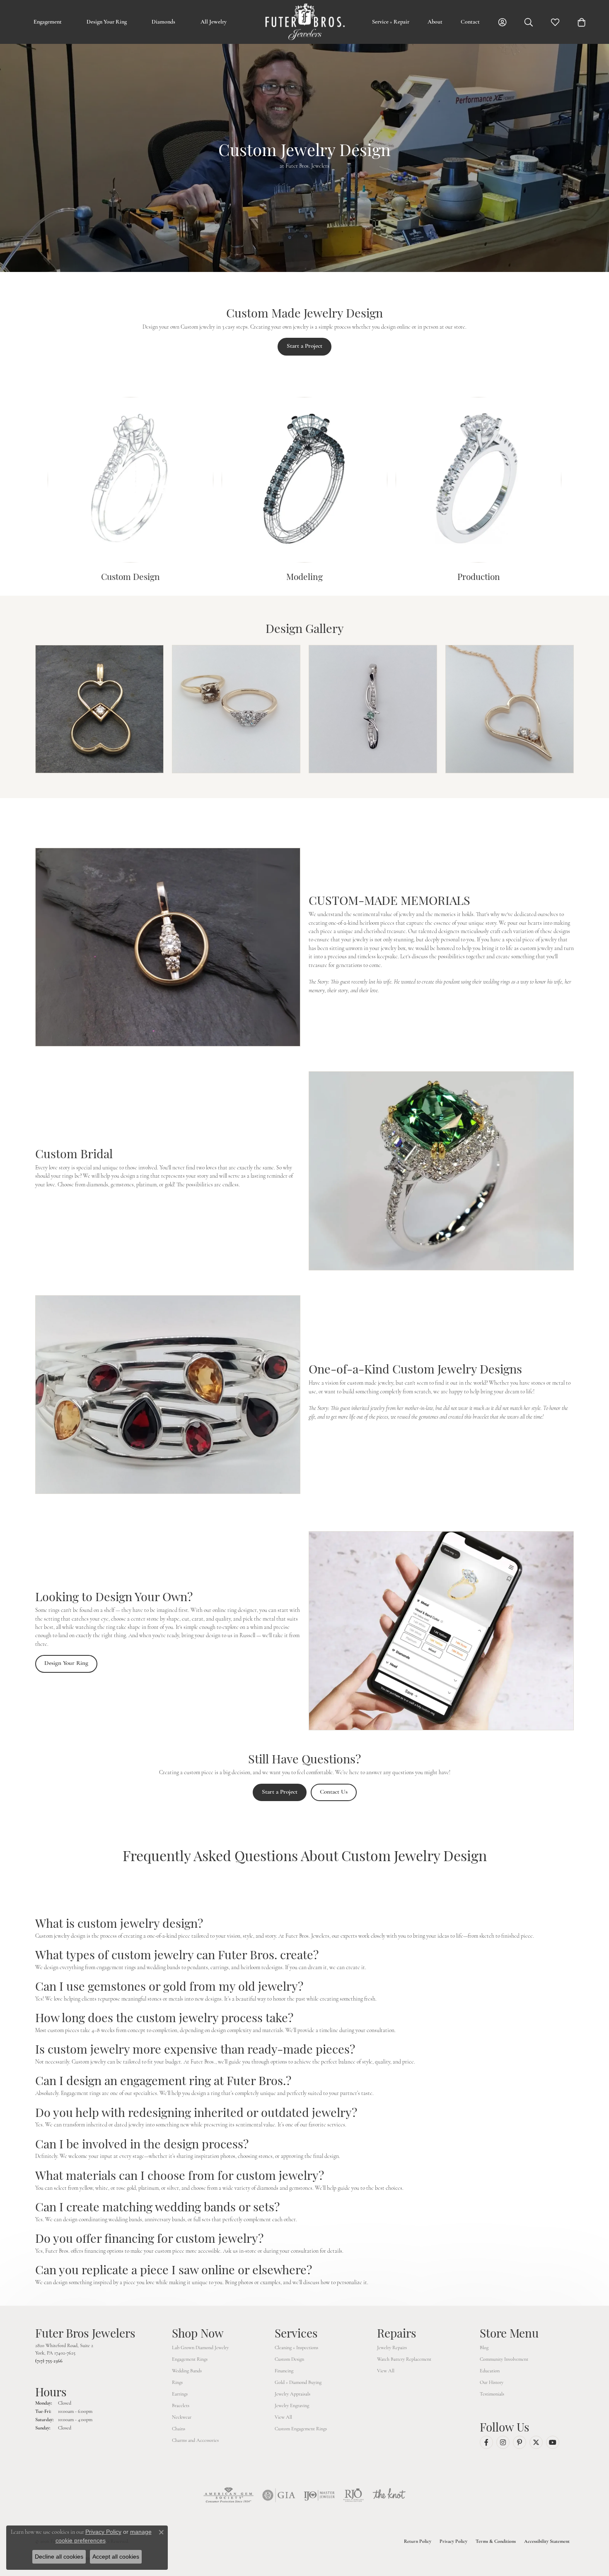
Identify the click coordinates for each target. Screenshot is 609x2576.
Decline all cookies (59, 2557)
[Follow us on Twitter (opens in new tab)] (536, 2442)
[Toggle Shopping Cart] (582, 22)
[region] (304, 709)
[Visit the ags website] (228, 2495)
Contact (470, 22)
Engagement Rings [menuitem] (190, 2359)
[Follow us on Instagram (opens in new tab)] (503, 2442)
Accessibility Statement (547, 2541)
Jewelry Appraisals (292, 2394)
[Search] (529, 22)
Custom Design (289, 2359)
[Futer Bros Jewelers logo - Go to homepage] (304, 22)
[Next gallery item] (591, 709)
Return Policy (418, 2541)
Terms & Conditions (496, 2541)
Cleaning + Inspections (296, 2348)
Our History (492, 2382)
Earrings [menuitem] (180, 2394)
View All (283, 2417)
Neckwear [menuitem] (182, 2417)
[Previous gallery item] (18, 709)
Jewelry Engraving (292, 2405)
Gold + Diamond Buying (298, 2382)
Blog (484, 2348)
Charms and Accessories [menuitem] (195, 2440)
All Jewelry (214, 22)
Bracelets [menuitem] (181, 2405)
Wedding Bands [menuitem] (187, 2371)
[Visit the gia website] (279, 2495)
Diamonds (163, 22)
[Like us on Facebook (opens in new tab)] (486, 2442)
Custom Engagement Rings (301, 2429)
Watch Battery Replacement (404, 2359)
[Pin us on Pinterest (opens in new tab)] (520, 2442)
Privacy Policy (453, 2541)
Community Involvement (504, 2359)
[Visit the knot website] (389, 2495)
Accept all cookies (116, 2557)
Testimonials (492, 2394)
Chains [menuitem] (179, 2429)
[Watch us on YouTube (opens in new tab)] (553, 2442)
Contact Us (334, 1792)
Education (490, 2371)
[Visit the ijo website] (319, 2495)
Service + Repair (391, 22)
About (435, 22)
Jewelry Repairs (392, 2348)
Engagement (48, 22)
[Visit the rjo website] (353, 2495)
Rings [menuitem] (177, 2382)
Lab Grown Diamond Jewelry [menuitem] (200, 2348)
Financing (284, 2371)
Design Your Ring (107, 22)
